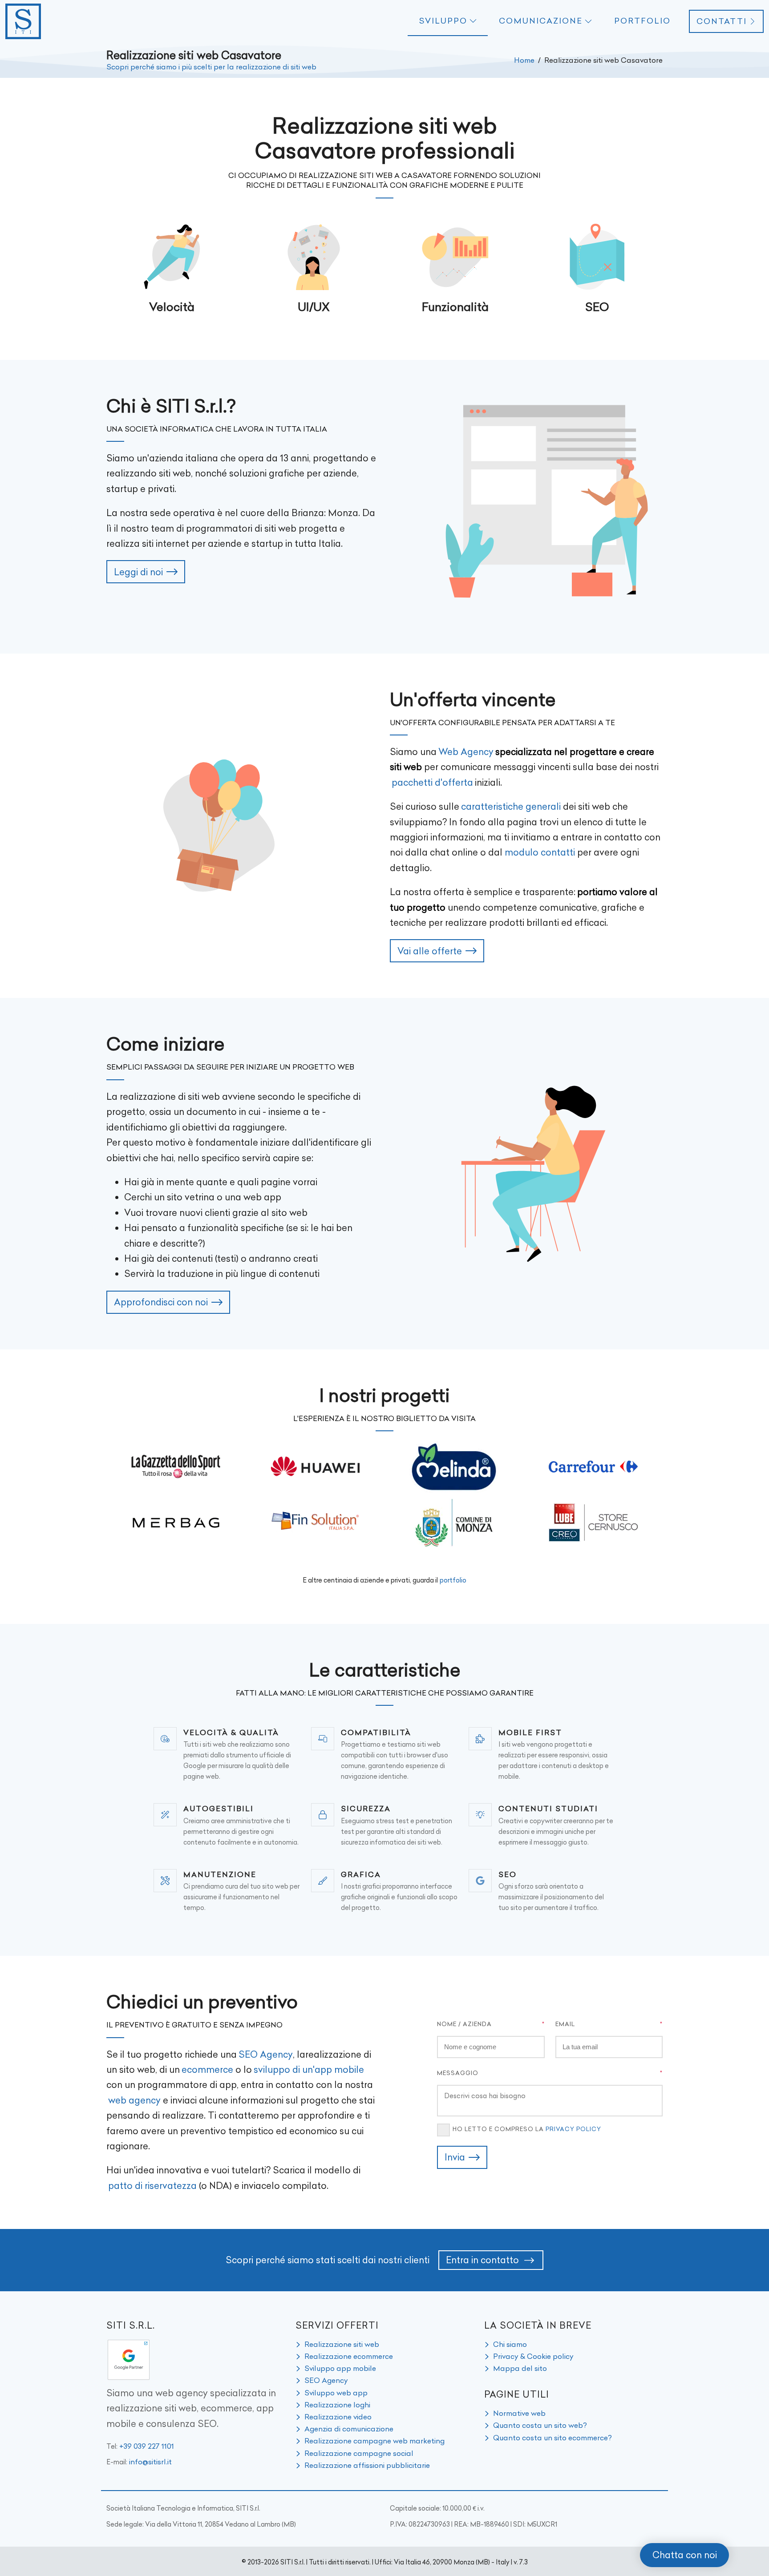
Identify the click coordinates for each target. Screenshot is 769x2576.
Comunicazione (541, 21)
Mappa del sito (520, 2368)
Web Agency (466, 752)
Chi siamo (510, 2344)
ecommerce (207, 2069)
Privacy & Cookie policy (533, 2356)
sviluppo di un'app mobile (309, 2069)
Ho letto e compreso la (527, 2129)
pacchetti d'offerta (432, 782)
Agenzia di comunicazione (349, 2429)
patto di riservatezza (152, 2186)
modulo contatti (540, 852)
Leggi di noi (138, 572)
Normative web (519, 2413)
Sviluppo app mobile (340, 2368)
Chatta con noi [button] (685, 2555)
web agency (134, 2100)
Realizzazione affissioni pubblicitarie (367, 2465)
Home (524, 60)
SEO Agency (266, 2054)
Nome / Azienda (464, 2024)
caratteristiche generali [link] (511, 806)
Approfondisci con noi (161, 1302)
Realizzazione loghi (337, 2405)
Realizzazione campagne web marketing (374, 2441)
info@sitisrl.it (150, 2462)
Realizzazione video (338, 2417)
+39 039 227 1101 (147, 2446)
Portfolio (642, 21)
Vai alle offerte (430, 951)
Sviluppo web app (336, 2393)
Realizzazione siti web (342, 2344)
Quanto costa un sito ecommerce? (552, 2438)
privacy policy (573, 2129)
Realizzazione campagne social (359, 2453)
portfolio (453, 1580)
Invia (455, 2157)
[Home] (23, 21)
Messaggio (458, 2073)
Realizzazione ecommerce (349, 2356)
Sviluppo (443, 21)
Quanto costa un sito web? (540, 2425)
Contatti (722, 21)
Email (565, 2024)
